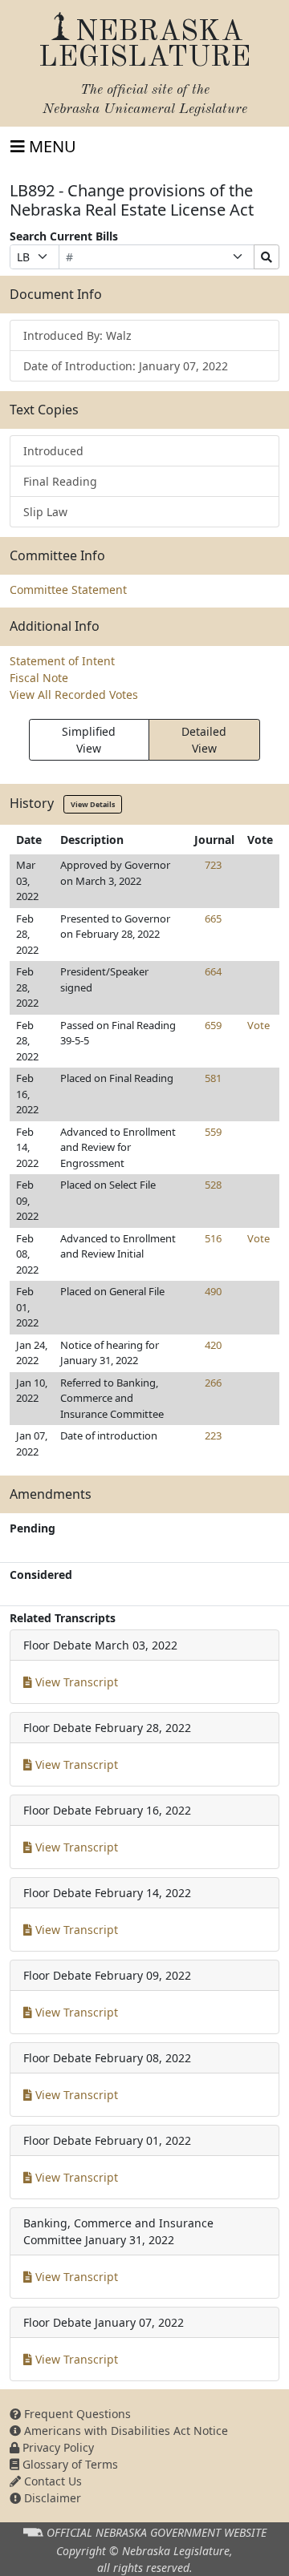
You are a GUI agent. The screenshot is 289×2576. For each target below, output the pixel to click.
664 (213, 971)
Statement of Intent (62, 661)
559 (213, 1132)
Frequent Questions (76, 2414)
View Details (93, 804)
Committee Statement (68, 589)
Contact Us (51, 2481)
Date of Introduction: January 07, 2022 (126, 366)
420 (213, 1345)
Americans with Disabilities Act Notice (124, 2431)
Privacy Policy (57, 2447)
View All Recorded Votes (74, 694)
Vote (258, 1025)
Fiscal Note (39, 678)
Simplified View (89, 740)
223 (213, 1435)
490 (213, 1291)
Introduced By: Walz (77, 335)
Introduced (53, 451)
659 (213, 1025)
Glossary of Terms (69, 2464)
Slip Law (45, 512)
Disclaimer (51, 2498)
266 (213, 1383)
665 (213, 919)
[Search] (267, 257)
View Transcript (75, 1682)
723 (213, 865)
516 (213, 1238)
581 (213, 1078)
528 (213, 1185)
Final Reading (60, 481)
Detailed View (204, 740)
